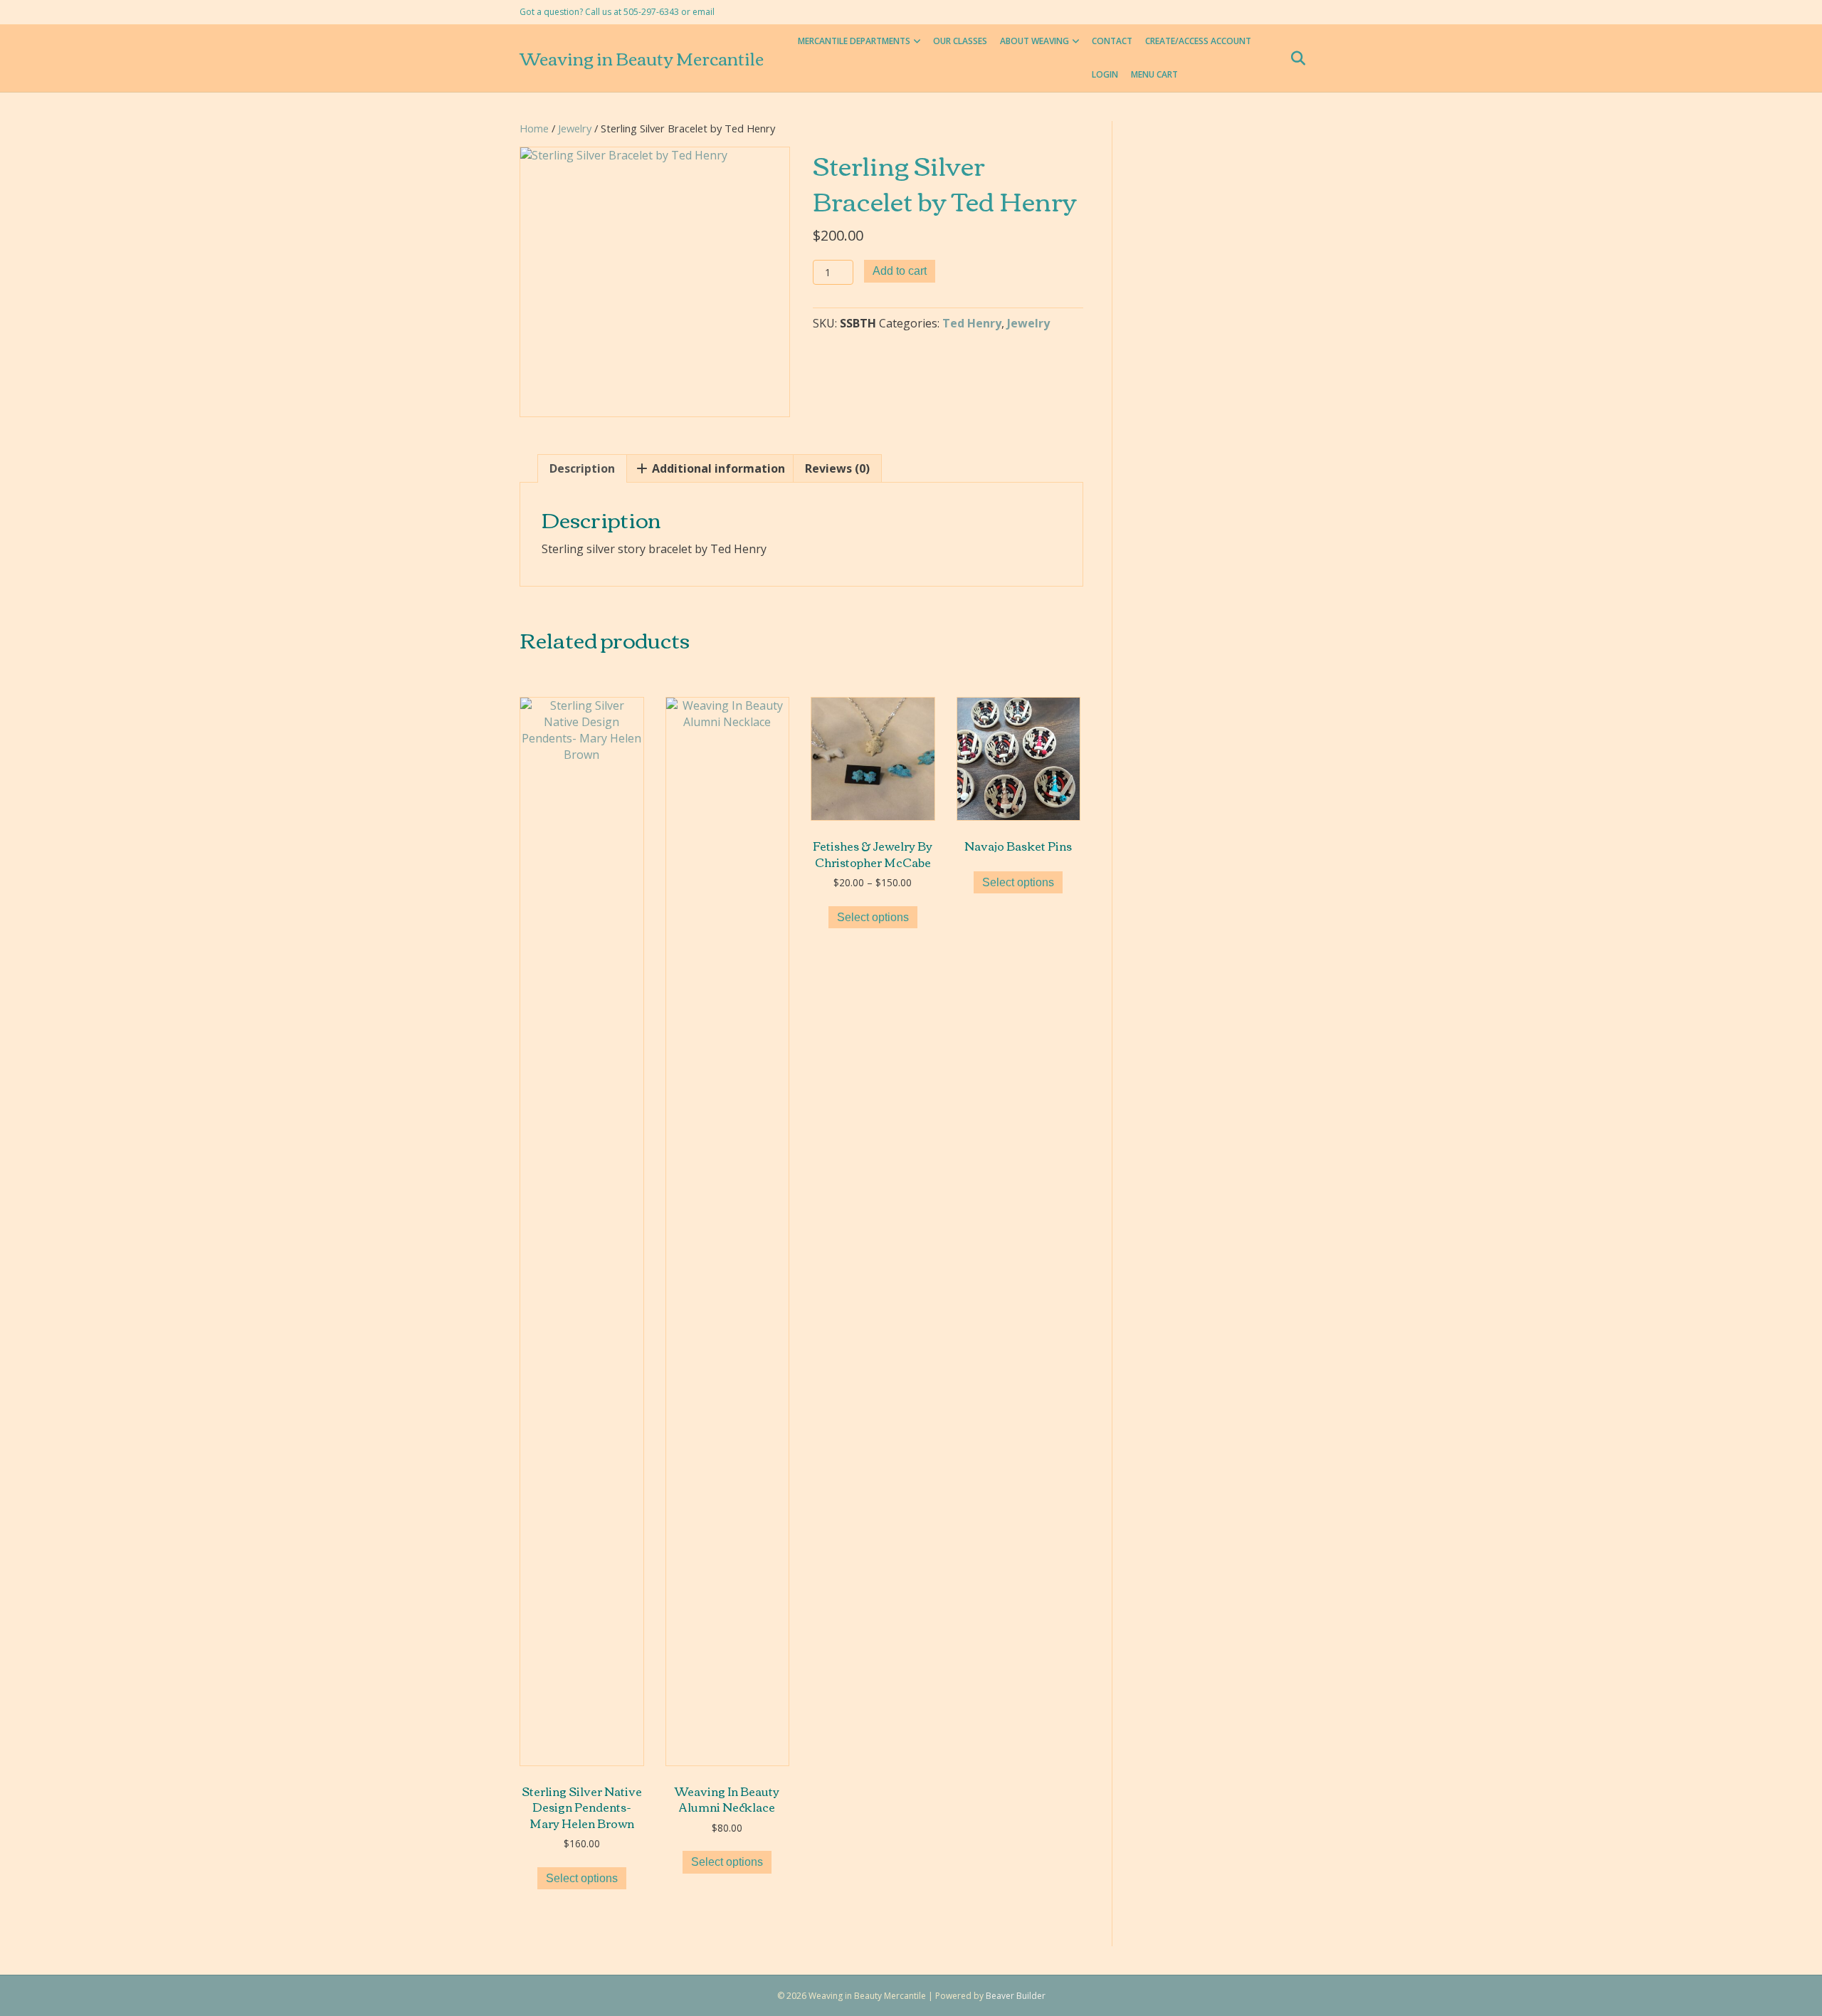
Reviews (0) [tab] (837, 468)
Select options (582, 1878)
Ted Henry (972, 323)
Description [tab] (582, 468)
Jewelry (575, 128)
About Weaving (1034, 41)
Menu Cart (1154, 74)
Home (534, 128)
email (704, 12)
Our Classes (960, 41)
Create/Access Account (1198, 41)
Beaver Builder (1016, 1996)
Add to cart (900, 271)
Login (1105, 74)
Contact (1112, 41)
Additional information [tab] (717, 468)
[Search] (1294, 58)
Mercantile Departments (854, 41)
